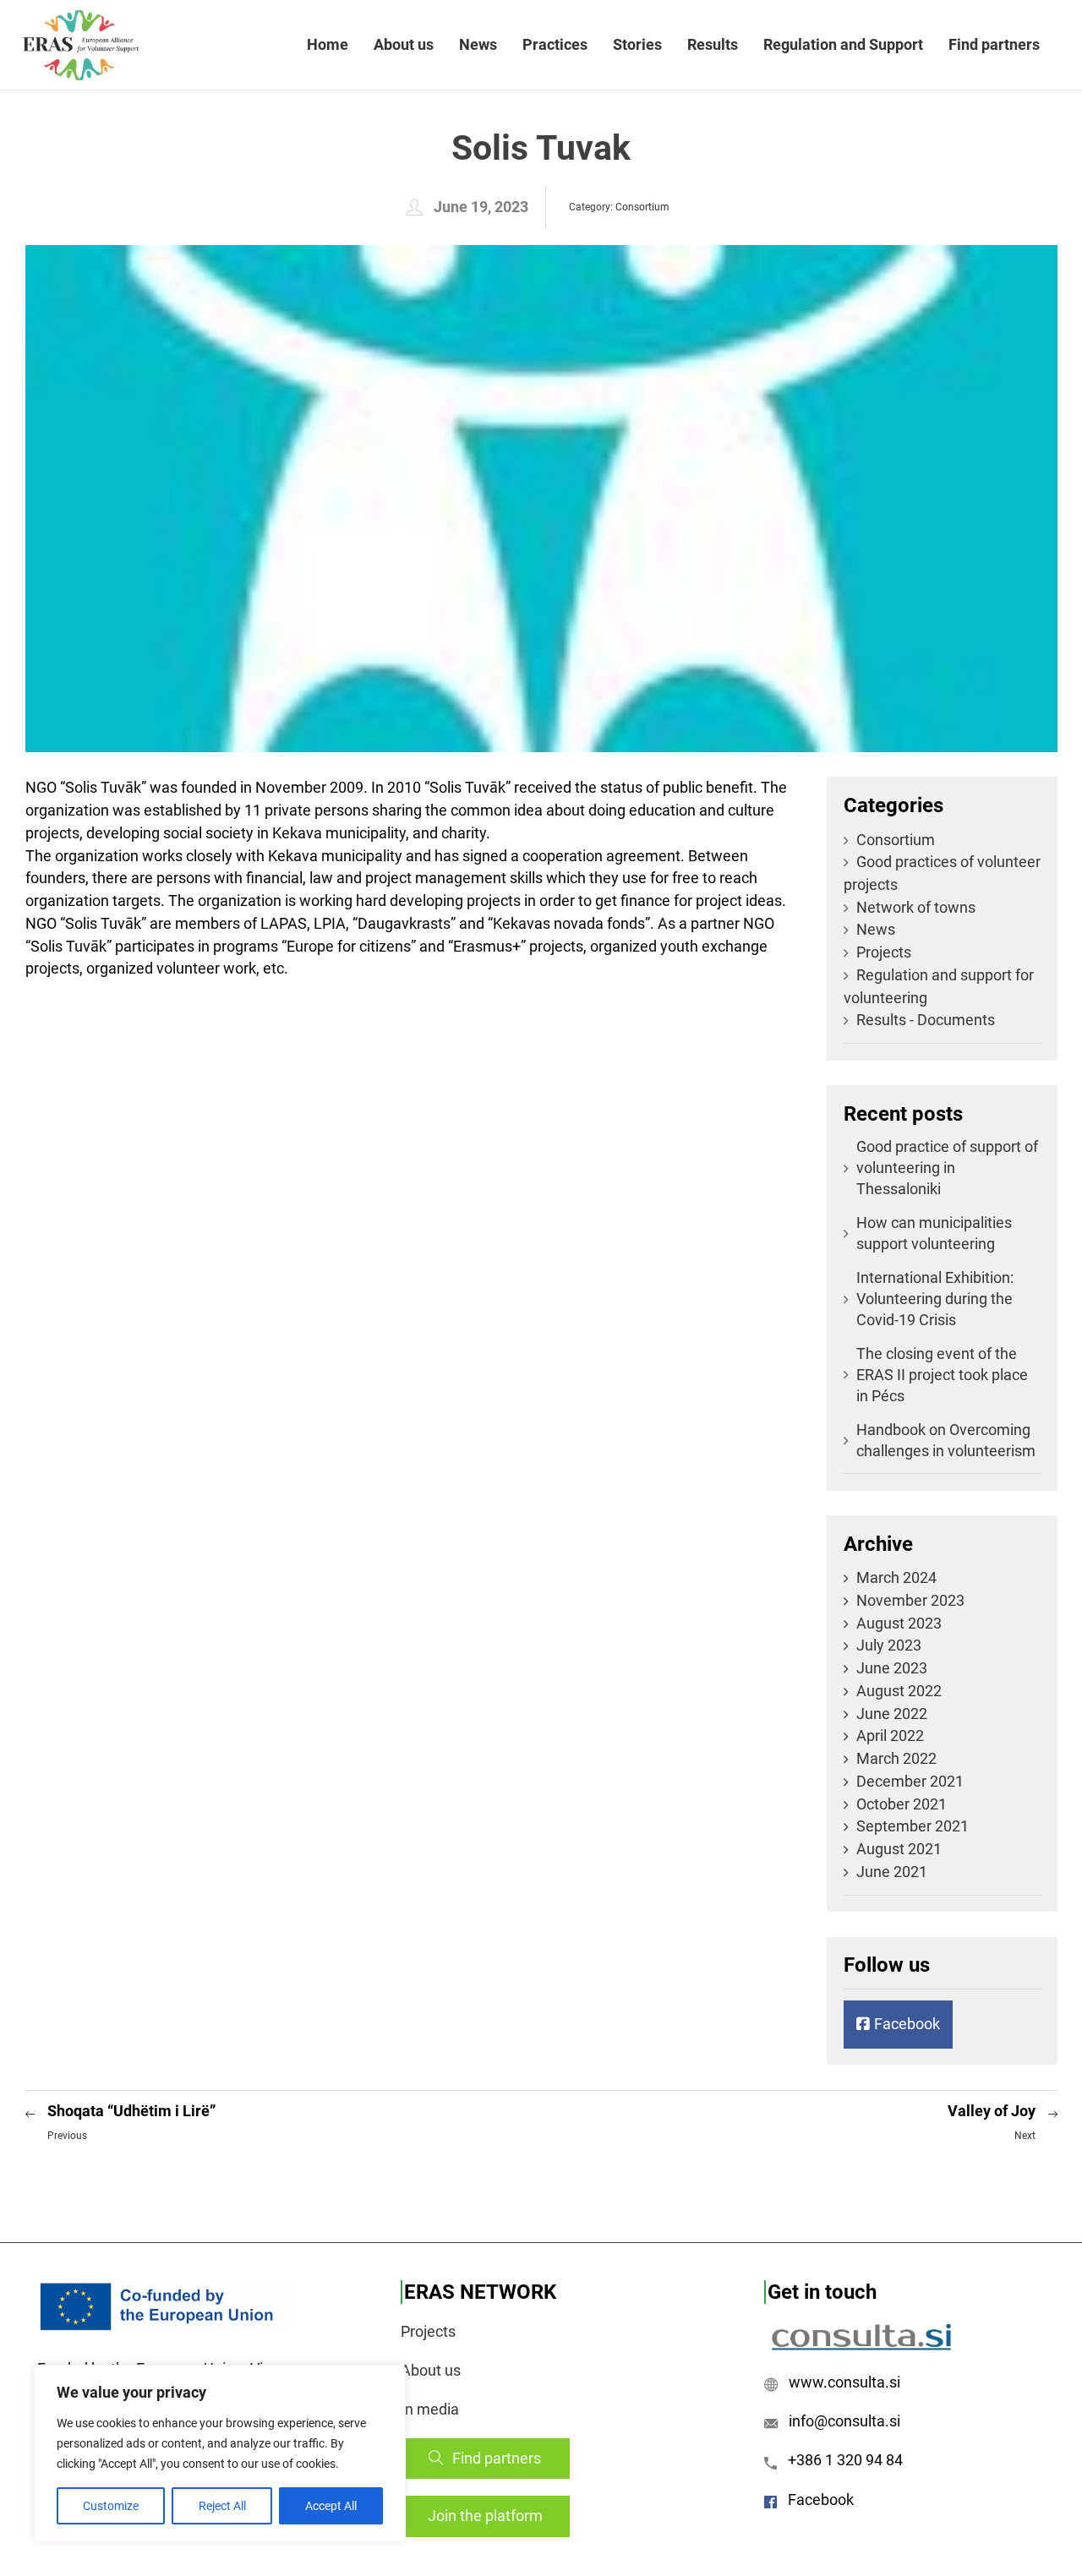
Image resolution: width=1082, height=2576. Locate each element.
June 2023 (892, 1668)
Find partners (994, 44)
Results (713, 44)
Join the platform (485, 2516)
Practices (555, 44)
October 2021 (902, 1804)
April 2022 (890, 1736)
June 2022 (892, 1714)
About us (404, 44)
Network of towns (916, 907)
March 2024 (896, 1577)
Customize (111, 2506)
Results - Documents (926, 1020)
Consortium (642, 207)
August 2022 (899, 1691)
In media (430, 2409)
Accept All (331, 2506)
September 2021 (913, 1826)
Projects (884, 952)
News (478, 44)
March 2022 (896, 1758)
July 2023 (889, 1645)
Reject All (222, 2506)
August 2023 (899, 1623)
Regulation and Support (843, 44)
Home (328, 44)
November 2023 (910, 1600)
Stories (637, 44)
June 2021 (892, 1872)
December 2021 (910, 1781)
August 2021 (899, 1849)
